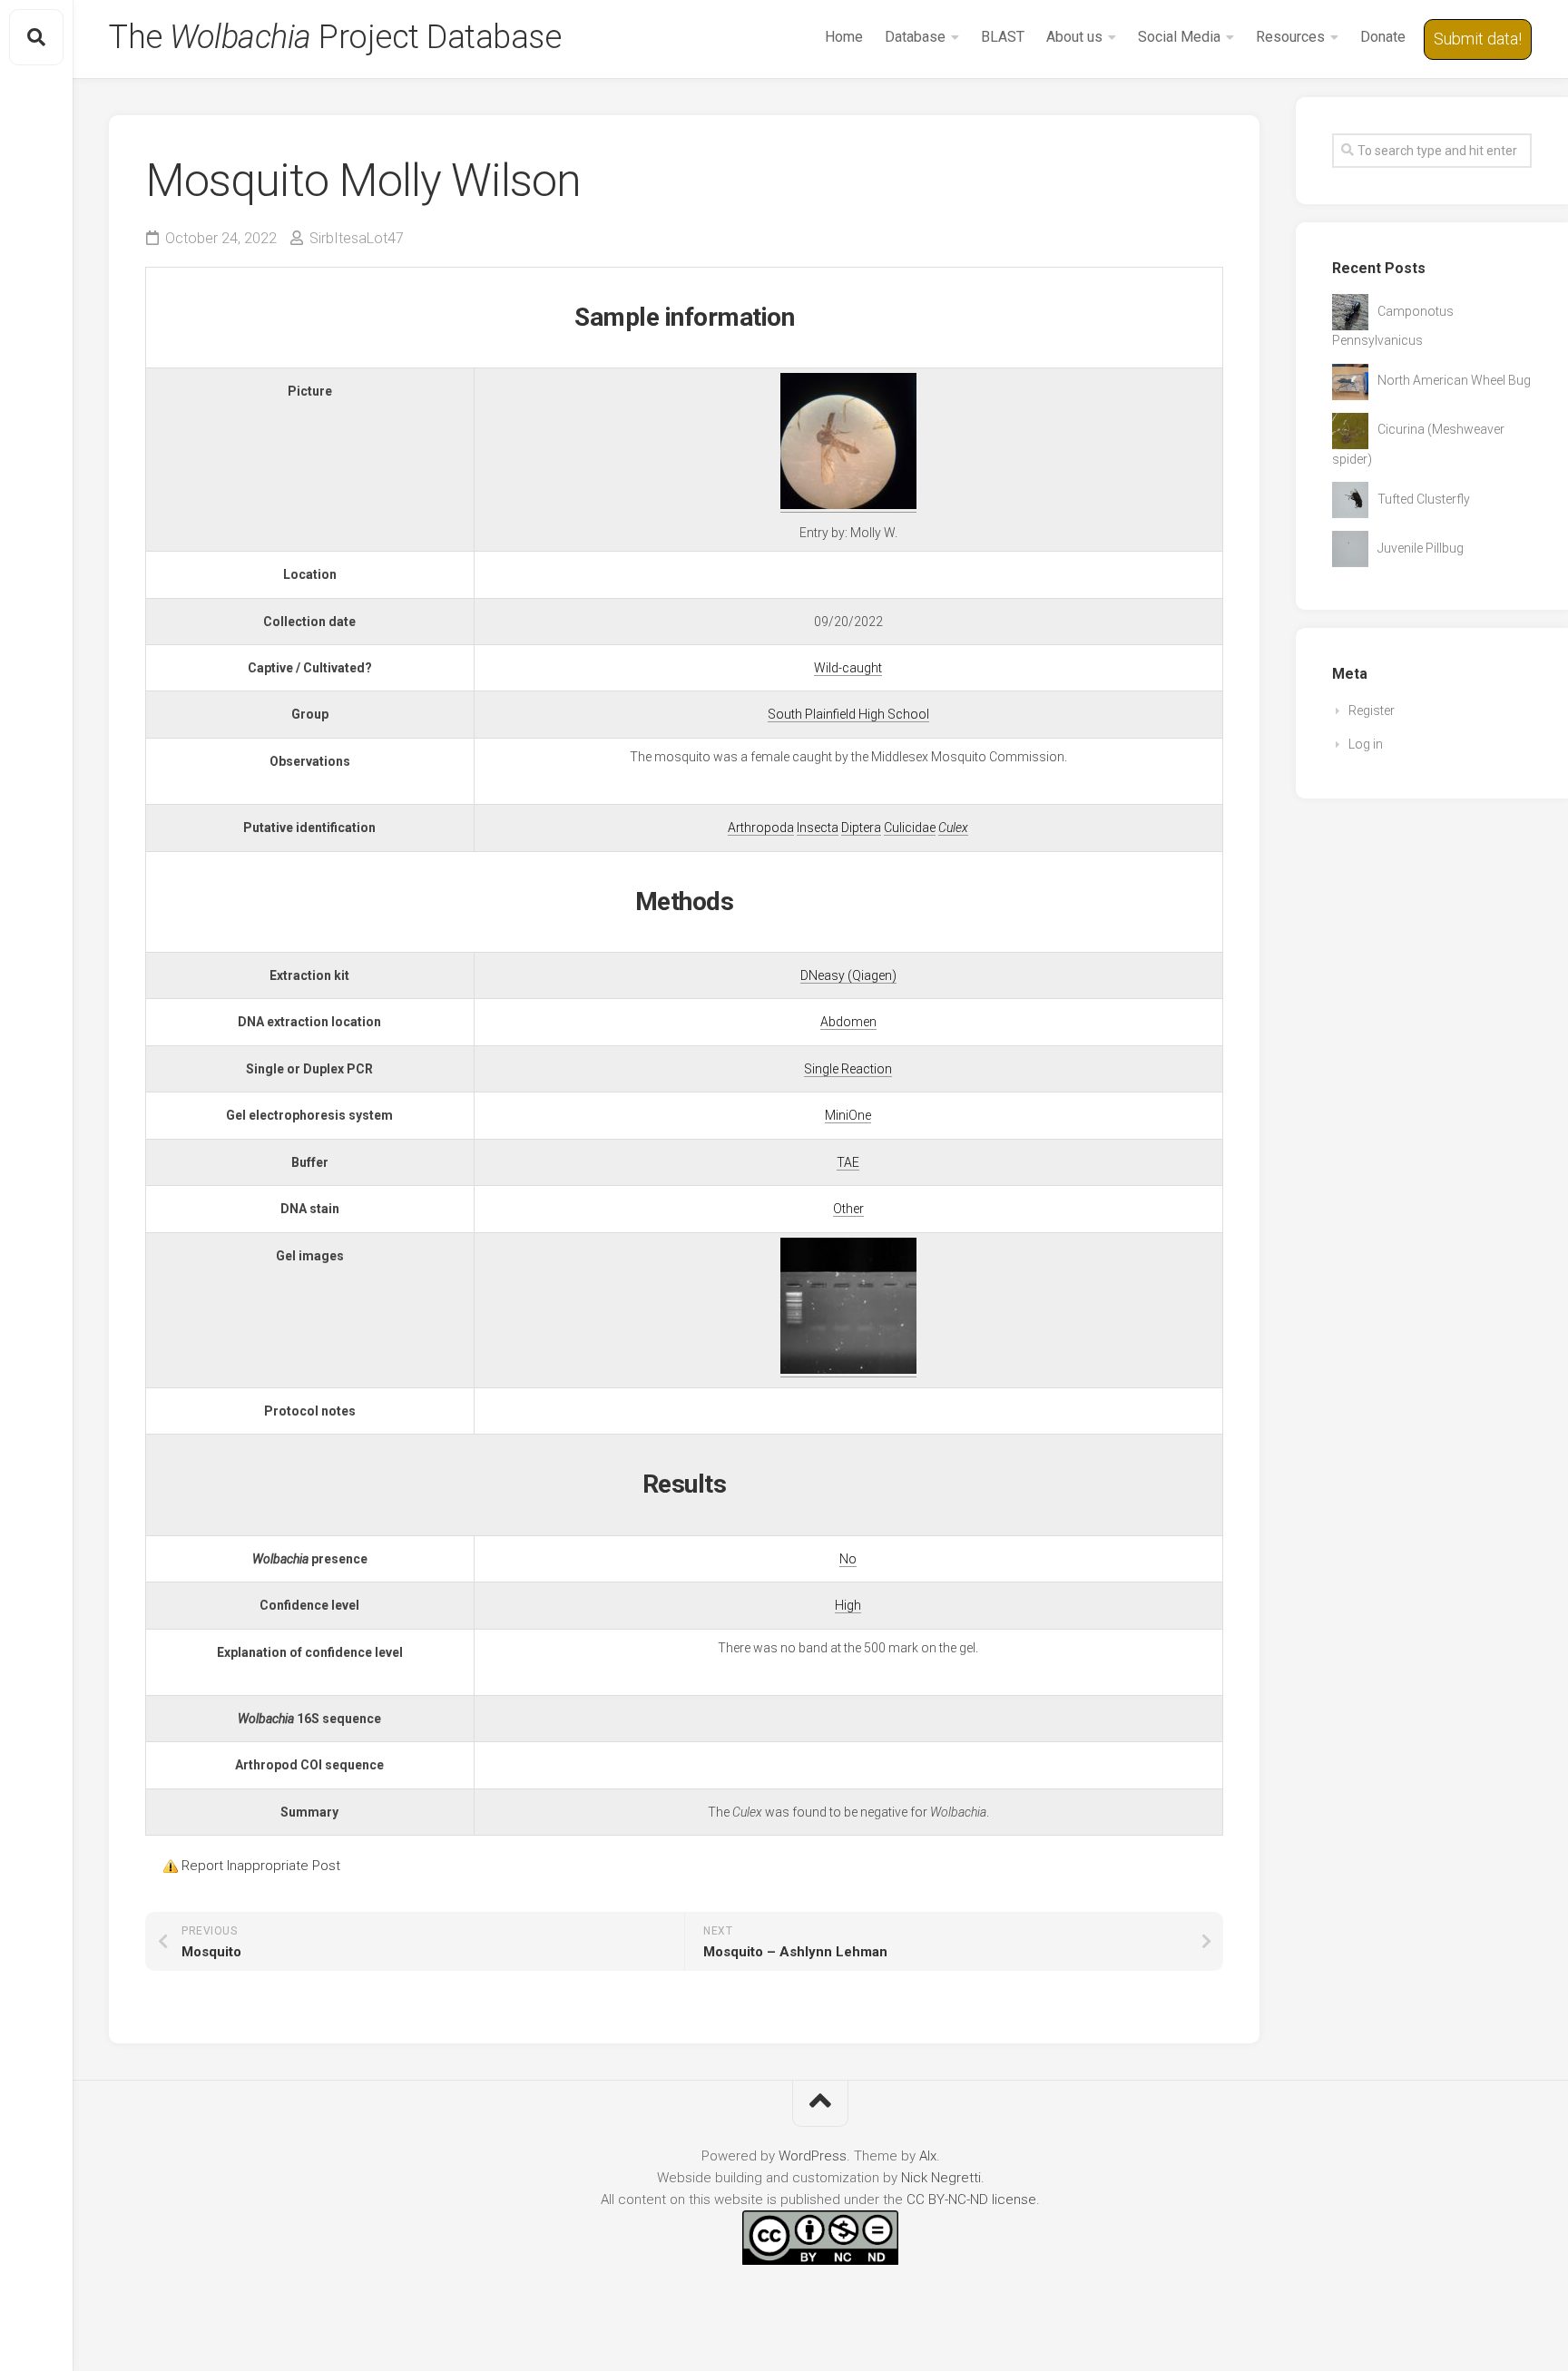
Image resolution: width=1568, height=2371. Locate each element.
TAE (848, 1162)
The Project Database (335, 37)
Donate (1383, 37)
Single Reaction (848, 1069)
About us (1074, 37)
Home (844, 37)
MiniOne (848, 1115)
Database (915, 37)
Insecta (818, 828)
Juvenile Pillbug (1421, 548)
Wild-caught (848, 668)
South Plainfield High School (848, 714)
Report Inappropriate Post (261, 1866)
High (848, 1605)
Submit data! (1478, 39)
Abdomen (848, 1022)
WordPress (813, 2156)
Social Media (1179, 37)
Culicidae (910, 828)
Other (848, 1209)
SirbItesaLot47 (357, 238)
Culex (953, 828)
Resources (1290, 37)
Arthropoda (761, 828)
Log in (1366, 744)
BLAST (1003, 37)
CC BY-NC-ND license (971, 2200)
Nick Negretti (941, 2178)
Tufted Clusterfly (1424, 499)
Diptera (861, 828)
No (848, 1559)
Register (1372, 710)
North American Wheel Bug (1454, 380)
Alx (928, 2156)
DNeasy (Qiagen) (848, 975)
